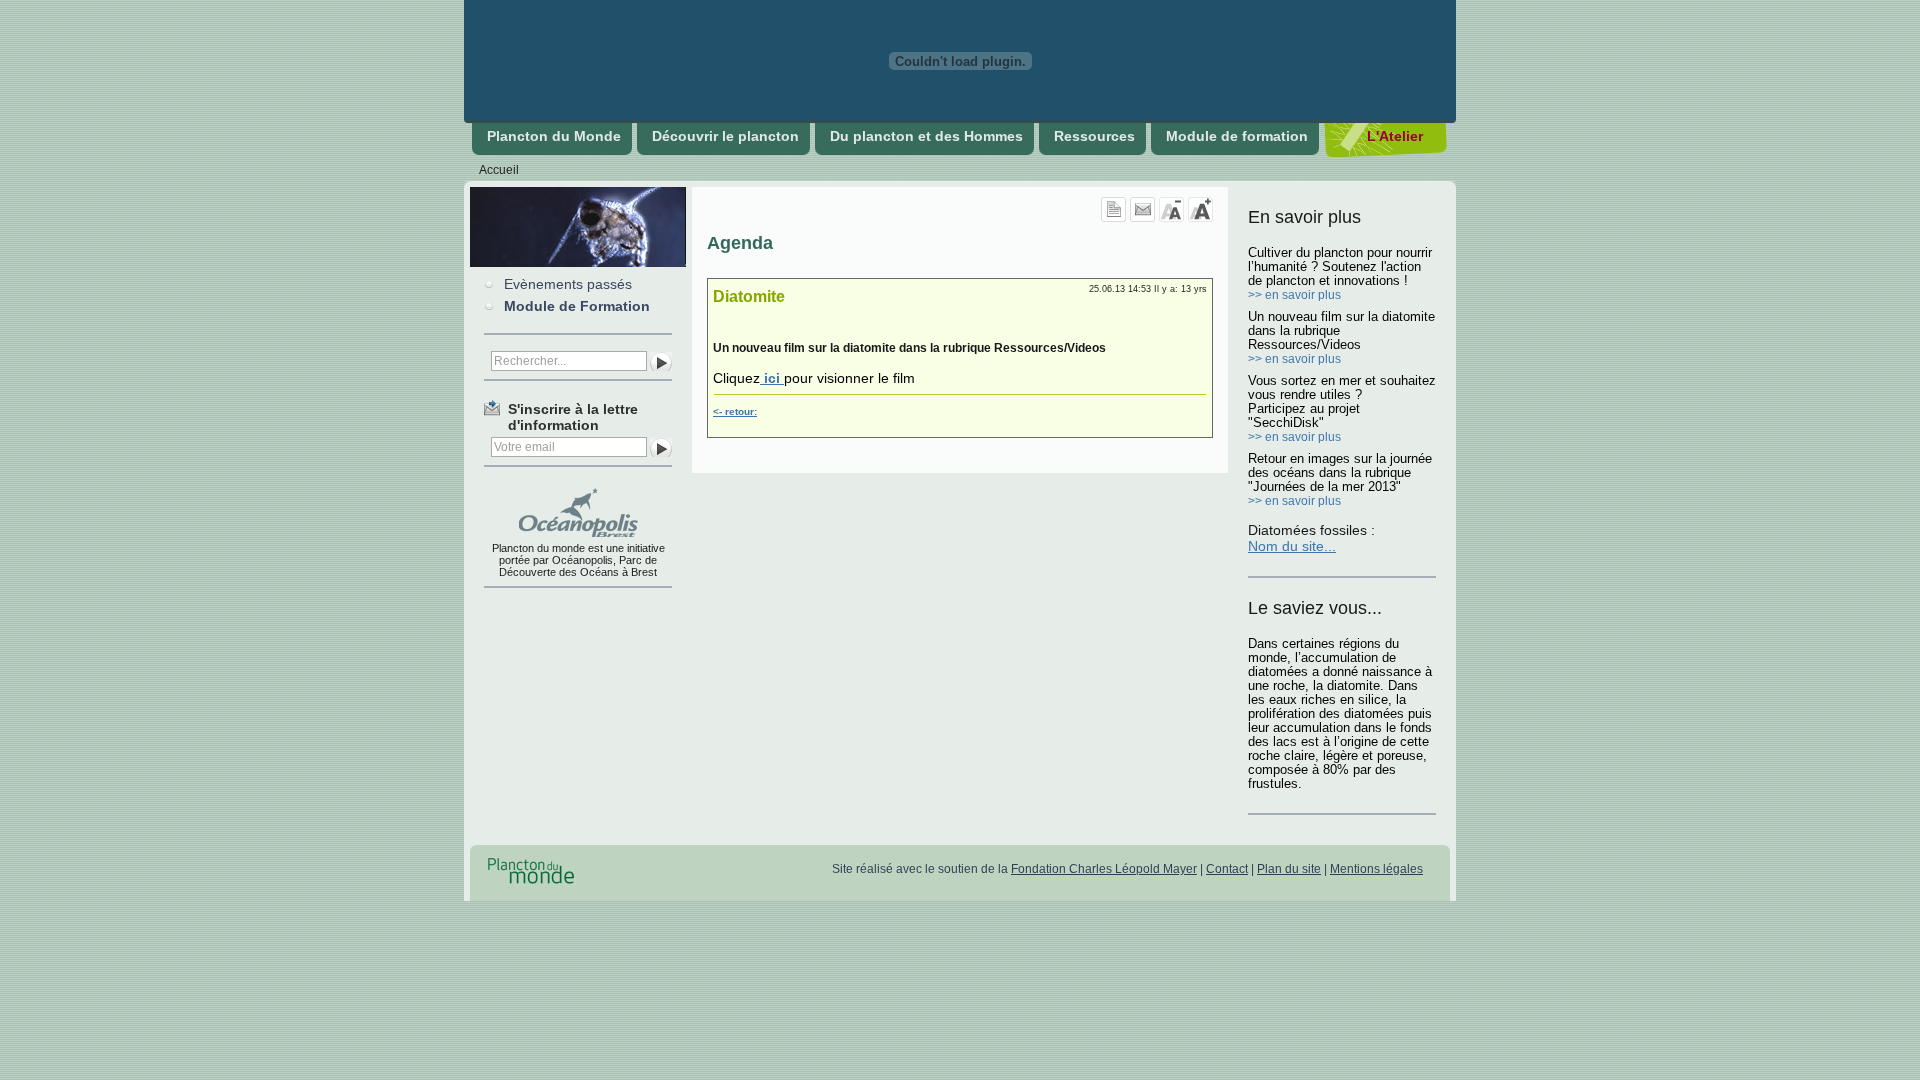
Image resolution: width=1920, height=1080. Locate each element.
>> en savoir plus (1294, 295)
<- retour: (735, 411)
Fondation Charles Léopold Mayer (1104, 869)
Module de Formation (577, 306)
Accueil (499, 170)
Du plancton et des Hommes (926, 136)
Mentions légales (1376, 869)
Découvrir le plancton (725, 136)
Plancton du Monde (554, 136)
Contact (1227, 869)
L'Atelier (1395, 136)
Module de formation (1237, 136)
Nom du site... (1292, 546)
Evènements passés (568, 284)
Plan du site (1289, 869)
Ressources (1094, 136)
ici (772, 378)
